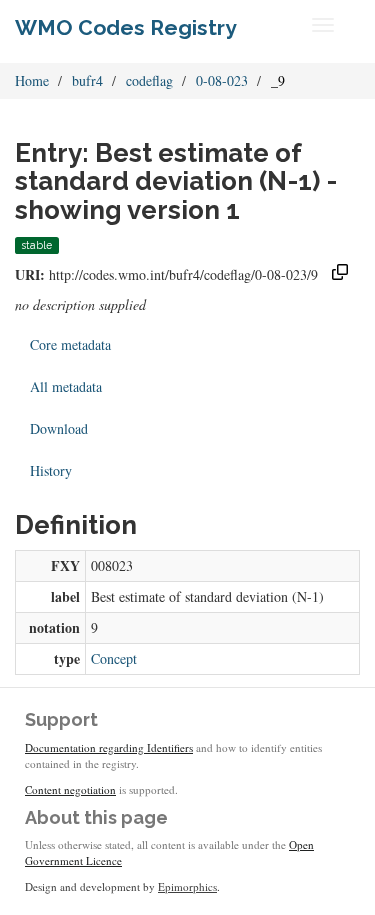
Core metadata (70, 344)
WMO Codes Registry (126, 27)
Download (59, 428)
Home (32, 80)
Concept (114, 658)
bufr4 (87, 80)
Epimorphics (187, 886)
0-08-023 (222, 80)
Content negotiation (70, 789)
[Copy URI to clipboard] (340, 274)
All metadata (66, 386)
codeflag (149, 80)
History (51, 470)
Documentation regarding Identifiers (109, 747)
